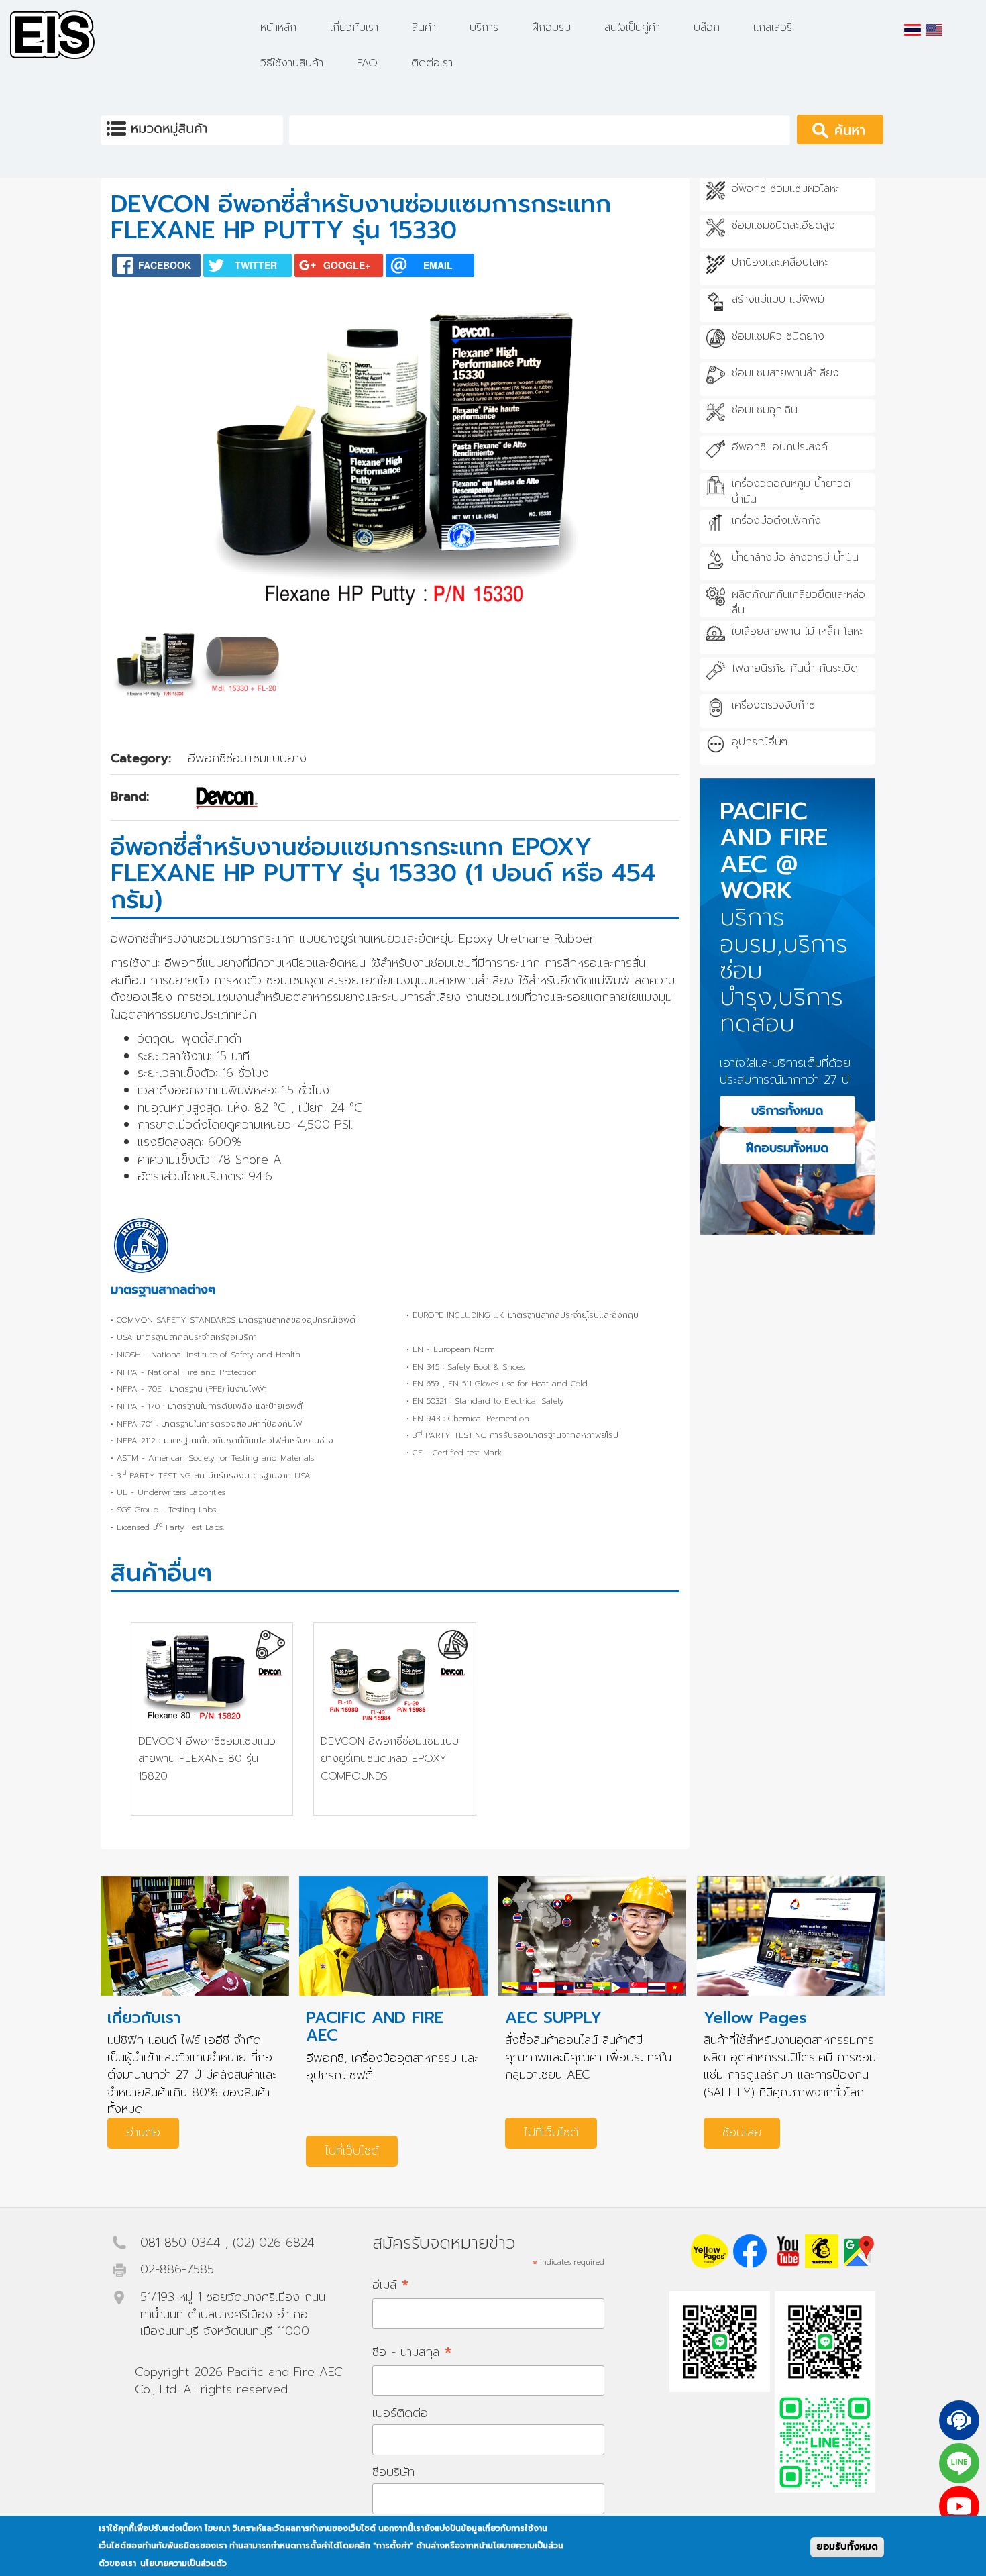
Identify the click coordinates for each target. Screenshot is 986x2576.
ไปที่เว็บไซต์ (352, 2151)
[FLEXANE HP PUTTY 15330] (934, 30)
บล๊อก (707, 28)
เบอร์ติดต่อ (400, 2413)
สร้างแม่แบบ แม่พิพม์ (778, 300)
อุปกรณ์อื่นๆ (760, 742)
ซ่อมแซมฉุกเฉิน (765, 410)
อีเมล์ (391, 2284)
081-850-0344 (180, 2243)
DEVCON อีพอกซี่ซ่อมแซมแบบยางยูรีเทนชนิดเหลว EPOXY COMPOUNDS (390, 1758)
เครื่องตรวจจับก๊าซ (773, 706)
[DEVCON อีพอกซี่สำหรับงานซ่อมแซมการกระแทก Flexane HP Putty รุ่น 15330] (913, 30)
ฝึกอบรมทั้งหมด (787, 1148)
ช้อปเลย (742, 2132)
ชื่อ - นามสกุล (412, 2352)
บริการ (484, 28)
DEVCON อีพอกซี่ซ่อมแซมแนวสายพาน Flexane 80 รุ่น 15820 (207, 1758)
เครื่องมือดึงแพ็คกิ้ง (776, 521)
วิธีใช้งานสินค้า (292, 63)
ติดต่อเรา (432, 63)
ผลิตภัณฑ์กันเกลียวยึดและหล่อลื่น (799, 603)
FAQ (367, 63)
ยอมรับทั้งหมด (847, 2547)
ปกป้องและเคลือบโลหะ (780, 263)
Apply (858, 129)
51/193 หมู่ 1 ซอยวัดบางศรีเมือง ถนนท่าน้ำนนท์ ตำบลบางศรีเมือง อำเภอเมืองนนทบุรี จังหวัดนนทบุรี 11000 (233, 2314)
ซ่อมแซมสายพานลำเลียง (785, 373)
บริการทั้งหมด (787, 1111)
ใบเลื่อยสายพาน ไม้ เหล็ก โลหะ (797, 632)
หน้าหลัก (278, 28)
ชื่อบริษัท (393, 2472)
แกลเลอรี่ (773, 28)
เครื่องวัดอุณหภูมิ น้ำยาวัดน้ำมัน (791, 492)
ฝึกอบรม (551, 28)
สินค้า (424, 28)
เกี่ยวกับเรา (354, 28)
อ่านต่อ (143, 2132)
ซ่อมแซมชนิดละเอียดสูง (783, 226)
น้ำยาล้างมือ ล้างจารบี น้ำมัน (795, 558)
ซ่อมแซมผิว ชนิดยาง (778, 337)
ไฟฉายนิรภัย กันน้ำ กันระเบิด (795, 669)
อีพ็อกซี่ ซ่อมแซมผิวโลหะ (785, 189)
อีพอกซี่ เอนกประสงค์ (780, 447)
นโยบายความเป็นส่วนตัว (183, 2564)
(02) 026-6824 (274, 2243)
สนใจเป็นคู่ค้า (632, 28)
